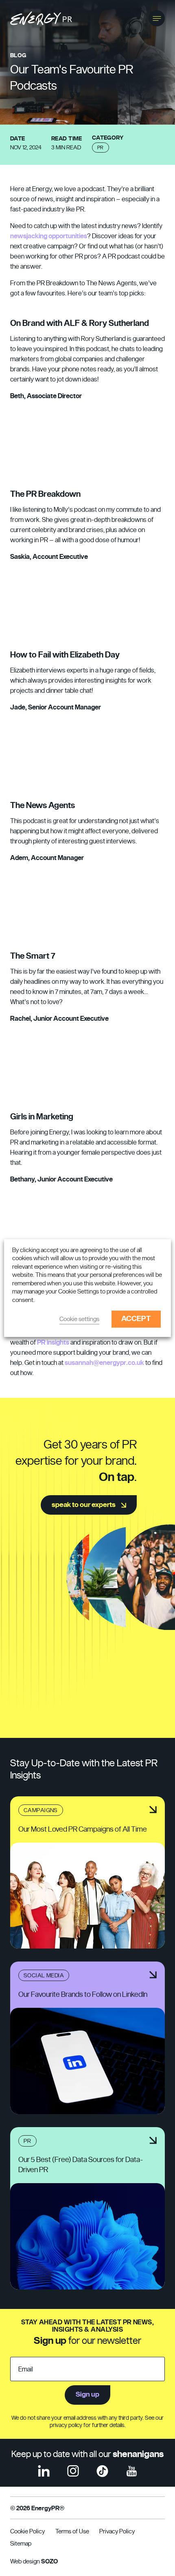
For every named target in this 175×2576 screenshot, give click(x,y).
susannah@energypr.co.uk (104, 1363)
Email (26, 2369)
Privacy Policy (117, 2532)
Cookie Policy (27, 2532)
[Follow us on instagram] (73, 2471)
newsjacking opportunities (49, 236)
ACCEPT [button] (136, 1319)
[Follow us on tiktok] (102, 2471)
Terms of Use (72, 2532)
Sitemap (21, 2544)
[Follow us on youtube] (132, 2471)
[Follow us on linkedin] (44, 2471)
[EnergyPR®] (41, 18)
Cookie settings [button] (79, 1319)
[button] (157, 18)
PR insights (53, 1343)
